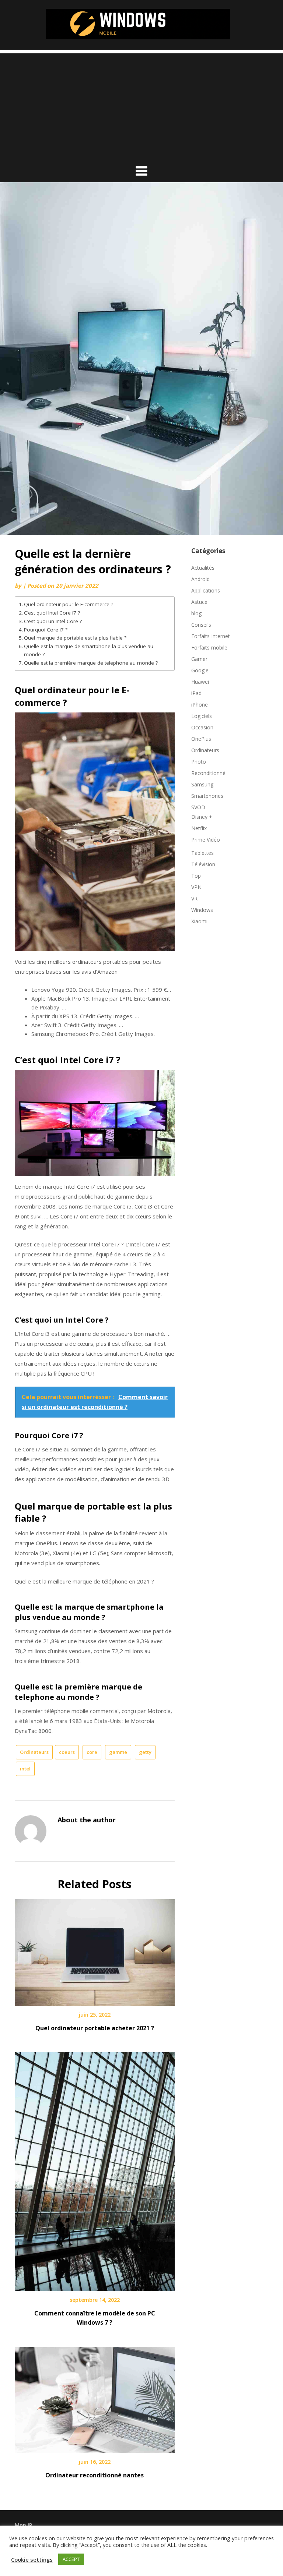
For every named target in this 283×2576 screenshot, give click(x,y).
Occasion (202, 727)
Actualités (203, 568)
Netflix (199, 828)
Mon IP (23, 2525)
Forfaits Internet (211, 636)
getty (145, 1752)
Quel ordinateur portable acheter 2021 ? (95, 2028)
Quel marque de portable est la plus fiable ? (75, 638)
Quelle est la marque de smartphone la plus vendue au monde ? (89, 650)
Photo (199, 762)
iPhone (200, 705)
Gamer (199, 659)
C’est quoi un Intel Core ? (53, 621)
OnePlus (201, 739)
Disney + (202, 817)
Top (196, 876)
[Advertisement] (141, 105)
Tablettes (202, 853)
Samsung (202, 784)
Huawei (200, 682)
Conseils (201, 625)
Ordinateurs (34, 1752)
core (92, 1752)
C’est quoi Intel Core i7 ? (52, 613)
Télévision (203, 864)
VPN (196, 887)
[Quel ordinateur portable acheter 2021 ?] (95, 1950)
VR (194, 898)
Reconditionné (208, 773)
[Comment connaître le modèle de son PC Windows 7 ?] (95, 2169)
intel (25, 1769)
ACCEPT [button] (71, 2559)
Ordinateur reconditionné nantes (95, 2475)
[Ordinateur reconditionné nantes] (95, 2397)
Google (200, 670)
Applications (206, 590)
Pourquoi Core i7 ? (46, 630)
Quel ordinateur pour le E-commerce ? (69, 604)
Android (200, 579)
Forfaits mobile (209, 647)
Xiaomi (199, 921)
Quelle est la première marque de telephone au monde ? (91, 663)
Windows (202, 910)
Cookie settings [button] (32, 2559)
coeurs (67, 1752)
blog (196, 613)
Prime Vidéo (206, 840)
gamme (118, 1752)
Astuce (199, 602)
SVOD (198, 807)
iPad (196, 693)
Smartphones (207, 796)
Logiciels (202, 716)
